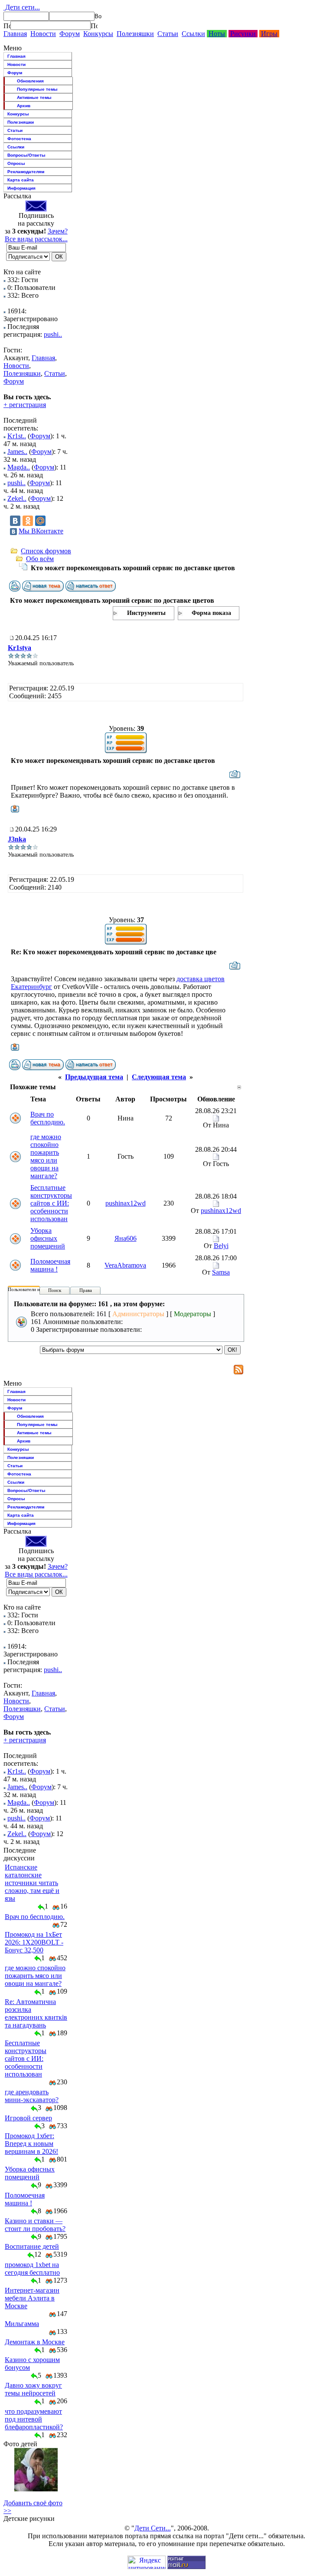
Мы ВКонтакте (41, 531)
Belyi (221, 1246)
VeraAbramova (125, 1265)
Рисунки (243, 34)
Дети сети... (22, 7)
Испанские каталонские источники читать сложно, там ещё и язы (32, 1883)
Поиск (55, 1290)
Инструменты (146, 613)
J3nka (17, 839)
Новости (43, 34)
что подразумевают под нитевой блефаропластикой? (34, 2419)
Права (86, 1290)
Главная (15, 34)
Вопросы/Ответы (26, 155)
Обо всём (40, 559)
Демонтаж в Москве (35, 2342)
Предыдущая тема (94, 1077)
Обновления (30, 81)
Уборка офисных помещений (48, 1238)
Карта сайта (21, 180)
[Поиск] (7, 26)
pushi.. (53, 334)
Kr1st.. (17, 436)
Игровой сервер (28, 2118)
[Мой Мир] (40, 521)
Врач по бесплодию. (48, 1118)
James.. (17, 452)
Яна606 (126, 1238)
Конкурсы (98, 34)
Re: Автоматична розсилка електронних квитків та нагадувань (36, 2013)
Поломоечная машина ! (50, 1265)
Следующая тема (159, 1077)
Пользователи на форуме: (34, 1289)
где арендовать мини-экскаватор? (32, 2096)
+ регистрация (25, 405)
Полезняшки (135, 34)
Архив (24, 106)
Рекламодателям (26, 172)
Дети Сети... (153, 2528)
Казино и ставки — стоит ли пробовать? (35, 2225)
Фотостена (19, 139)
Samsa (221, 1272)
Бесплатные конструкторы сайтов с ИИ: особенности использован (51, 1203)
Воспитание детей (32, 2246)
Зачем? (58, 231)
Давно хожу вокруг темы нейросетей (33, 2389)
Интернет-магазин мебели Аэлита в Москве (32, 2298)
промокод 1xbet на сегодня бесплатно (32, 2269)
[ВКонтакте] (15, 521)
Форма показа (211, 613)
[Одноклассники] (28, 521)
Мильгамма (22, 2324)
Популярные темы (37, 89)
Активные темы (34, 97)
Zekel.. (17, 498)
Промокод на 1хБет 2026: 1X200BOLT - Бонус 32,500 (34, 1942)
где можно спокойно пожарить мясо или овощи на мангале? (46, 1156)
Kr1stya (20, 648)
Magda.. (19, 467)
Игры (269, 34)
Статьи (168, 34)
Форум (70, 34)
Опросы (16, 163)
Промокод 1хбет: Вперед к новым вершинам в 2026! (31, 2144)
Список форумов (46, 551)
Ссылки (193, 34)
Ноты (217, 34)
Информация (21, 188)
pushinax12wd (126, 1203)
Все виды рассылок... (36, 239)
